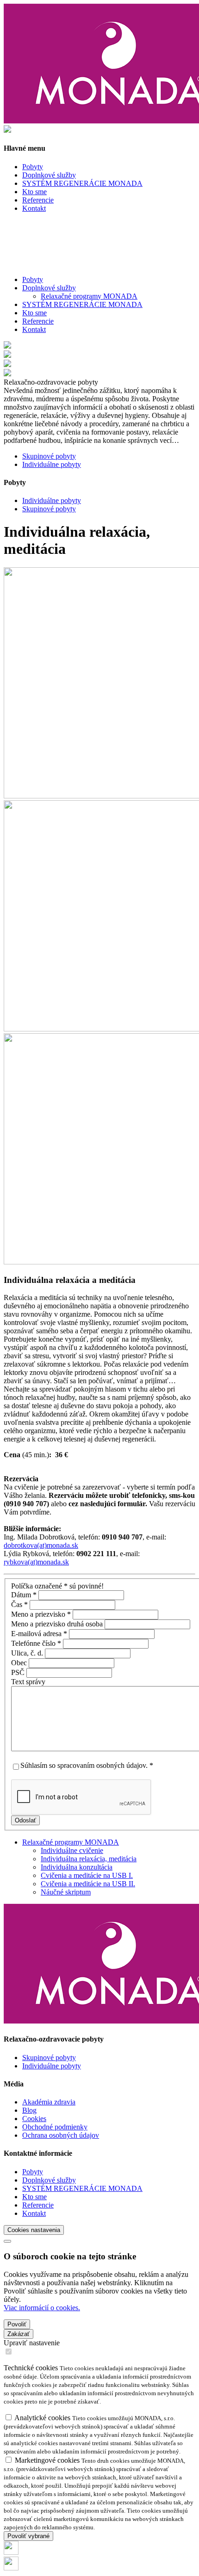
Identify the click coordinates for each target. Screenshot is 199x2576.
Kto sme (34, 313)
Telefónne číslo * (36, 1643)
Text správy (28, 1682)
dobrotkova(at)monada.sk (41, 1545)
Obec (20, 1663)
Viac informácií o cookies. (42, 2308)
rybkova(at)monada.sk (36, 1562)
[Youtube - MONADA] (11, 2568)
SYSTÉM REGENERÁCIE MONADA (82, 304)
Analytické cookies (43, 2418)
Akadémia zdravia (49, 2102)
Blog (29, 2110)
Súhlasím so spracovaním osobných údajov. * (87, 1765)
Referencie (38, 321)
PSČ (19, 1672)
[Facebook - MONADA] (11, 2552)
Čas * (19, 1604)
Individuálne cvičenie (72, 1850)
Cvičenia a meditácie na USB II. (88, 1884)
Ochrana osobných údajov (61, 2135)
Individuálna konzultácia (77, 1867)
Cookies (34, 2119)
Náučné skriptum (66, 1892)
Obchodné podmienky (55, 2127)
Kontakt (34, 329)
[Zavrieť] (7, 2241)
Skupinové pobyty (49, 2058)
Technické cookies (32, 2368)
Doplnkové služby (49, 2180)
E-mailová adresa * (39, 1634)
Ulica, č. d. (28, 1653)
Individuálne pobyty (52, 2066)
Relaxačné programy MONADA (89, 296)
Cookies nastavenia (34, 2230)
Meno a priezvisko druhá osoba (58, 1624)
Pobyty (33, 279)
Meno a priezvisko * (41, 1614)
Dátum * (24, 1595)
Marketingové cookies (48, 2460)
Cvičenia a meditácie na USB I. (87, 1875)
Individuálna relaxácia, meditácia (89, 1859)
